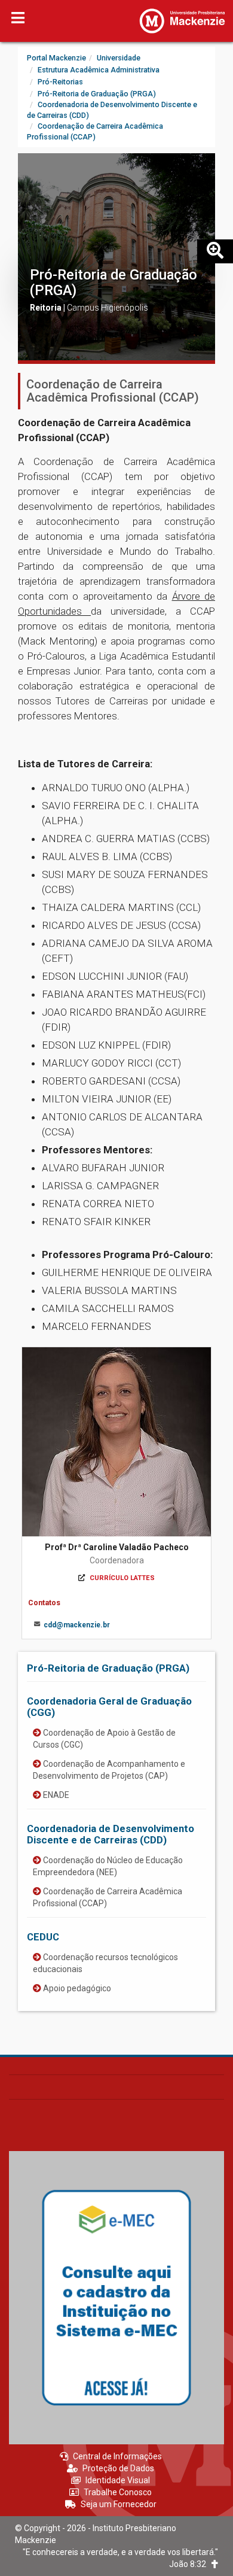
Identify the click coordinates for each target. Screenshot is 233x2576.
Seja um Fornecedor (119, 2504)
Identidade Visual (118, 2480)
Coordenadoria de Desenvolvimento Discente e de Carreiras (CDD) (111, 1834)
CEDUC (43, 1937)
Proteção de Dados (118, 2468)
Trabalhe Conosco (118, 2492)
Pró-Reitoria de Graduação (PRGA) (114, 282)
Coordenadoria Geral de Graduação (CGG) (109, 1706)
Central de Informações (117, 2456)
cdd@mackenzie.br (77, 1625)
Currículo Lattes (122, 1578)
